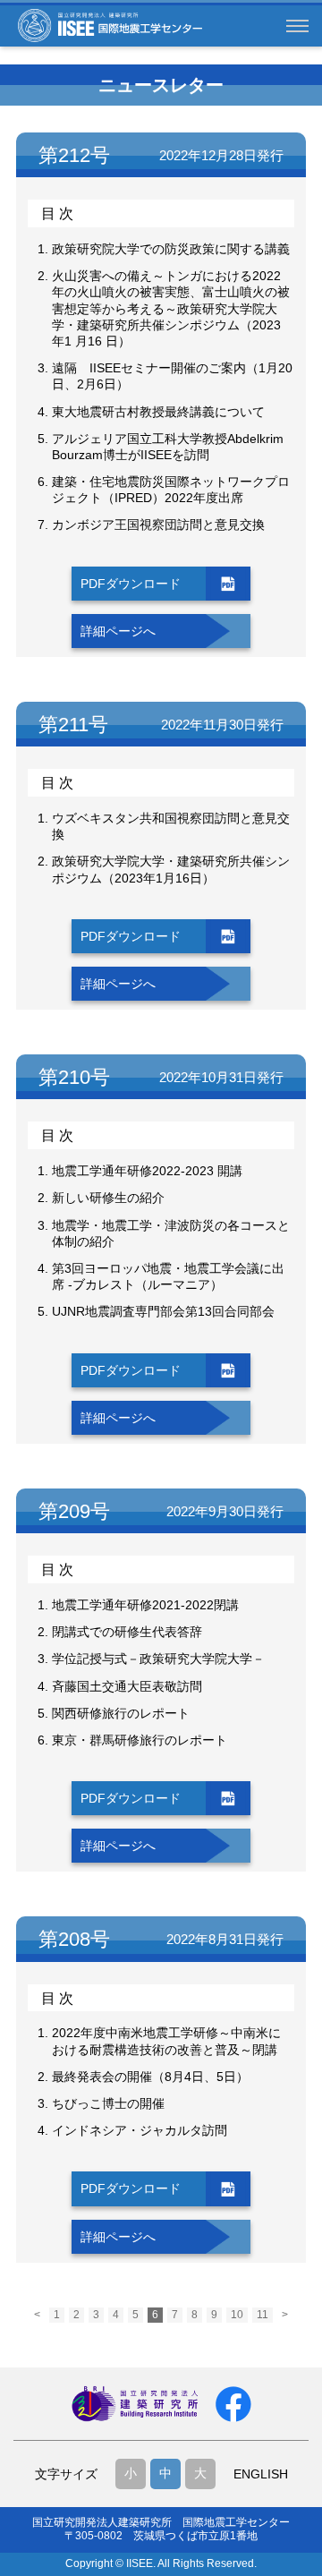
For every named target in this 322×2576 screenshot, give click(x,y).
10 (237, 2315)
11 (263, 2315)
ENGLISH (261, 2474)
